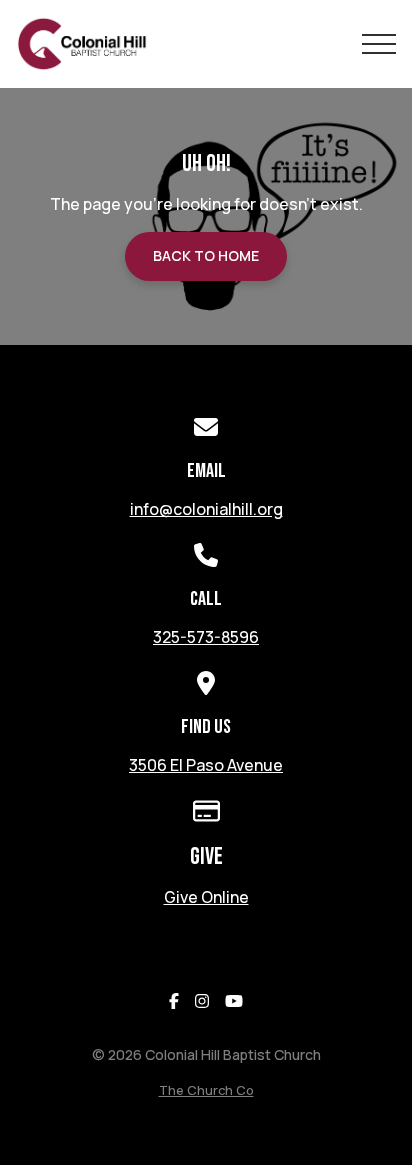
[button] (379, 44)
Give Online (206, 897)
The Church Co (206, 1090)
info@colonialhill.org (206, 509)
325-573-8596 (206, 637)
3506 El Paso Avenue (206, 765)
